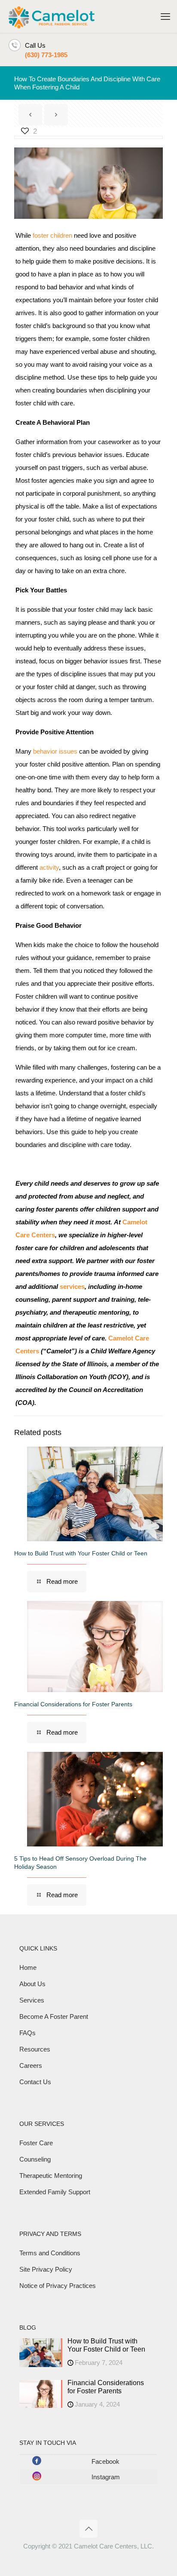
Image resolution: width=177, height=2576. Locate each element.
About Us (32, 1984)
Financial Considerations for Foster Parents (73, 1704)
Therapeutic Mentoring (51, 2176)
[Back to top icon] (88, 2529)
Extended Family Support (55, 2192)
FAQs (27, 2033)
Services (32, 2000)
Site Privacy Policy (46, 2269)
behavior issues (55, 751)
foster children (52, 235)
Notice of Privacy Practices (58, 2286)
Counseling (35, 2159)
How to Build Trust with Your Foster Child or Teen (81, 1553)
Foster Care (36, 2143)
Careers (31, 2065)
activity (49, 867)
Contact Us (35, 2082)
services (72, 1286)
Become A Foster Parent (54, 2016)
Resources (35, 2049)
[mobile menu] (165, 17)
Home (28, 1967)
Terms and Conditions (50, 2253)
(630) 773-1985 (46, 55)
